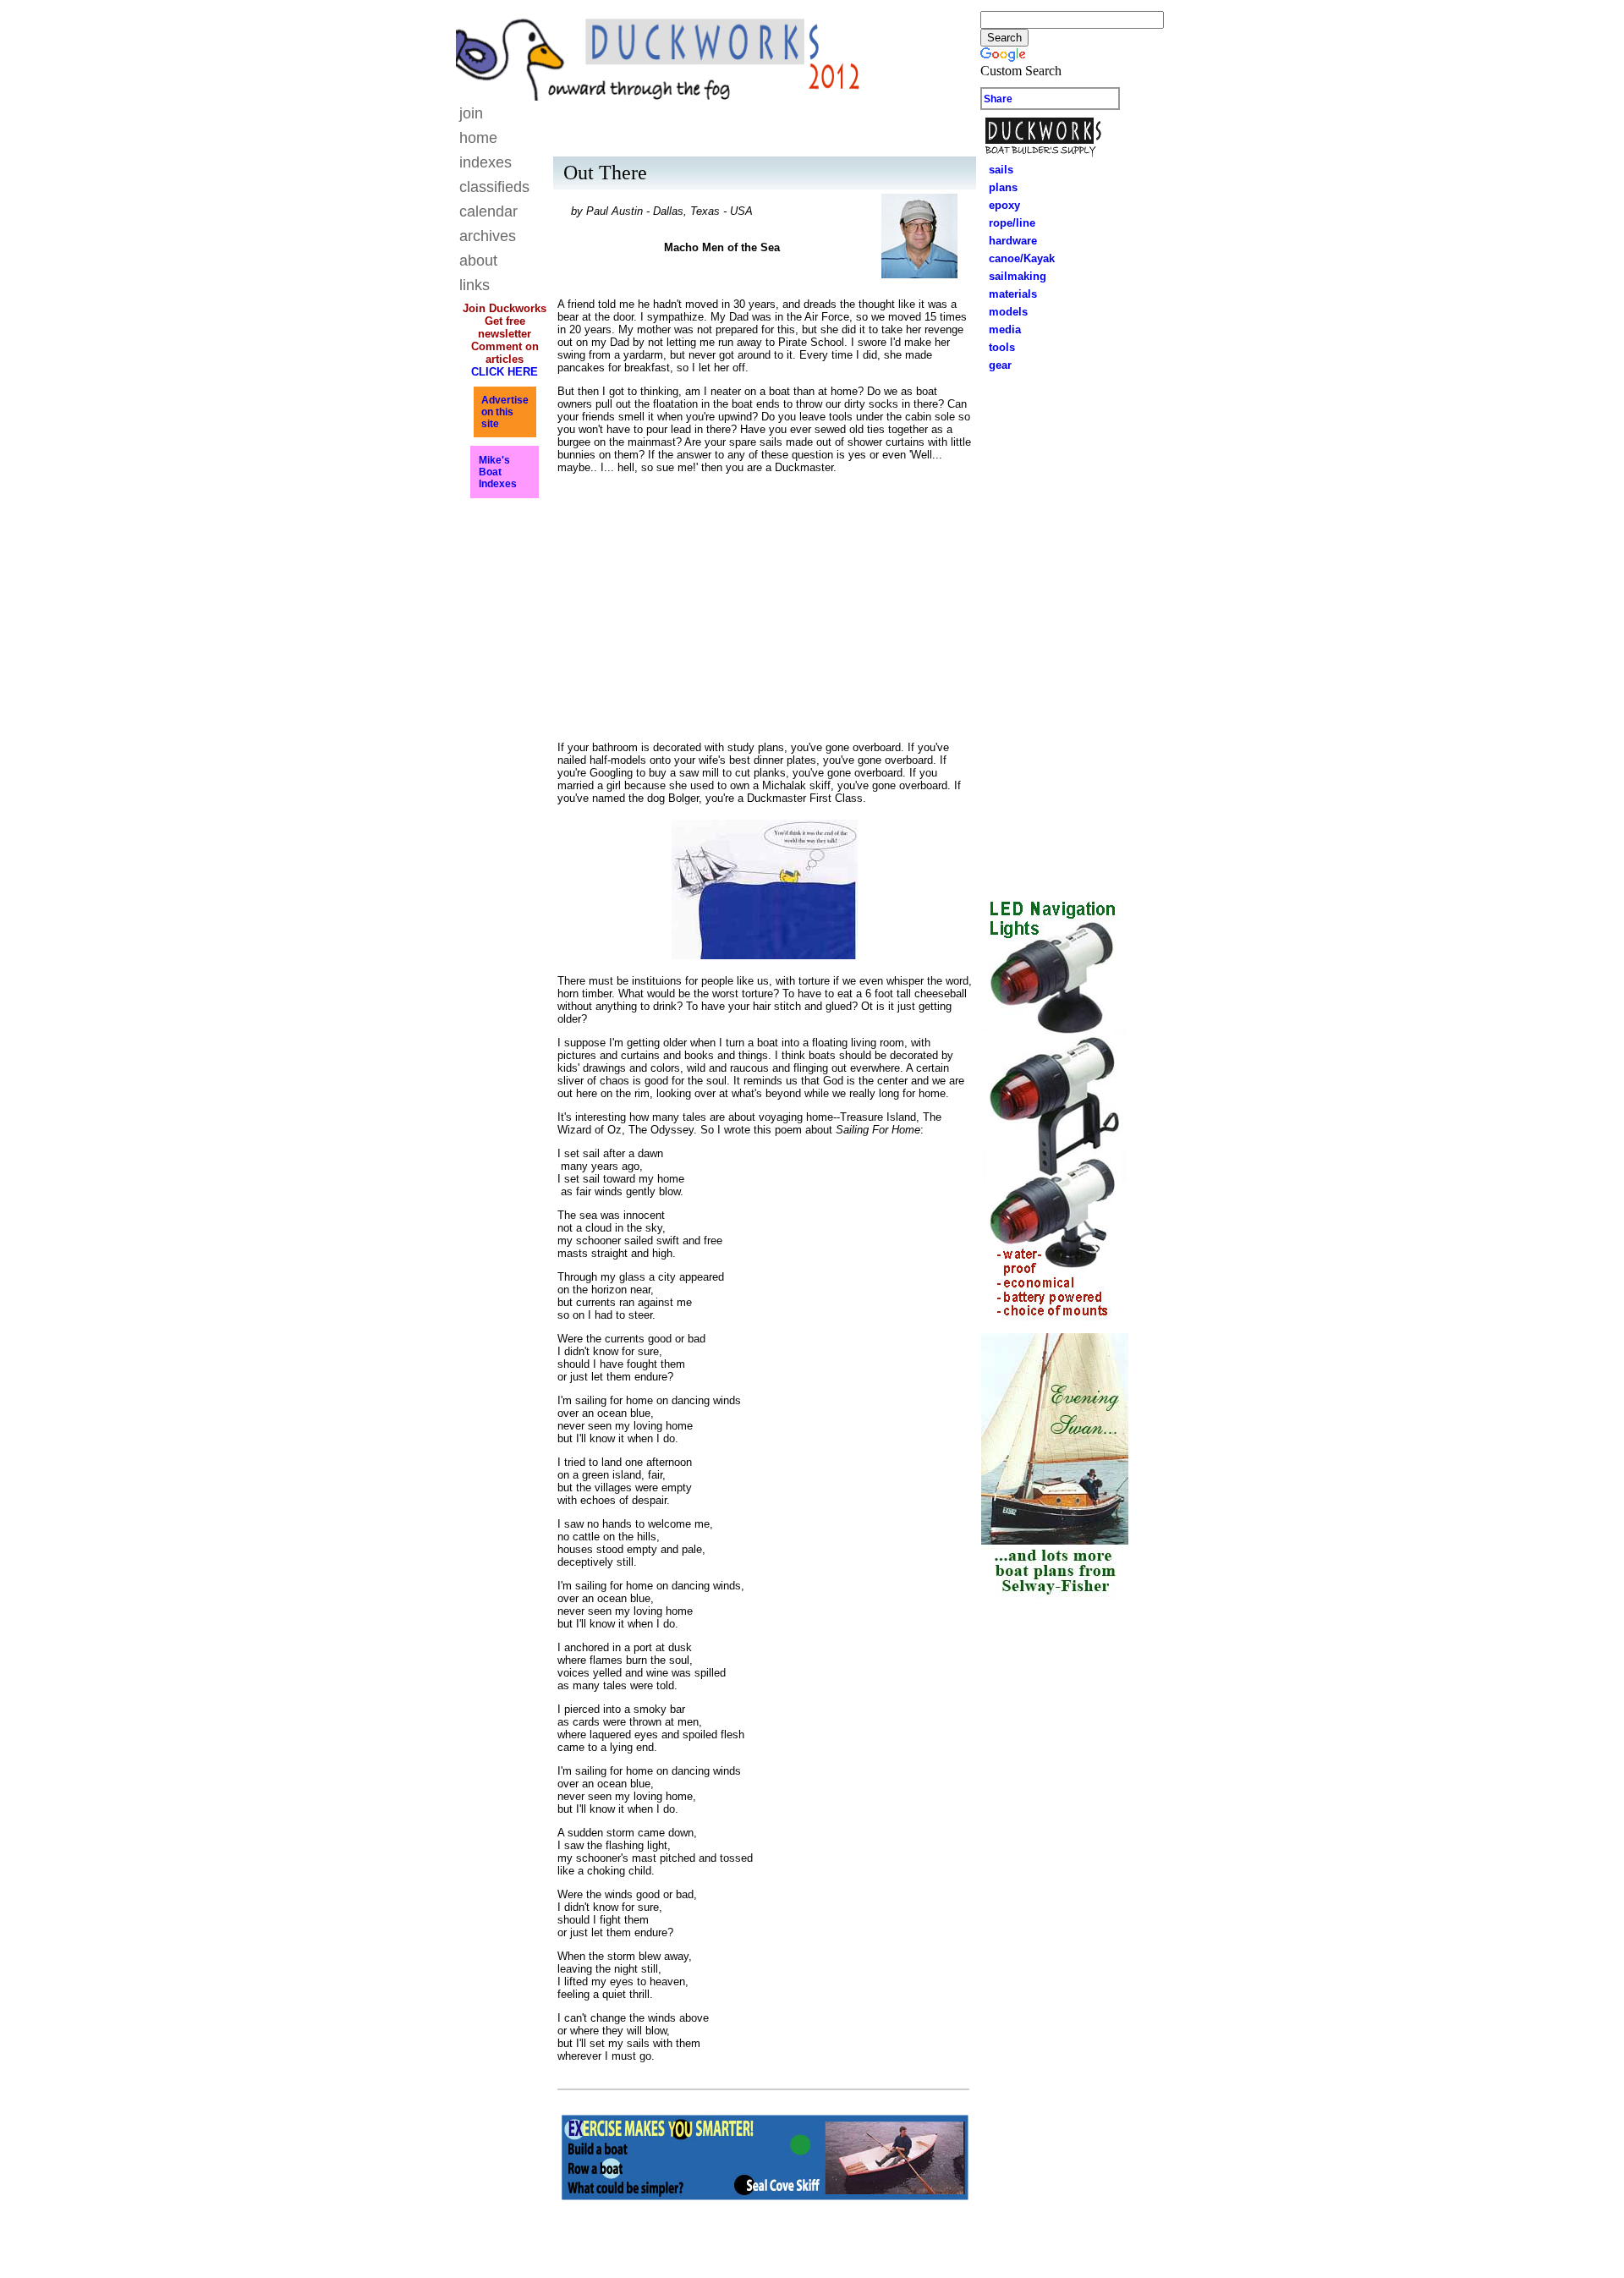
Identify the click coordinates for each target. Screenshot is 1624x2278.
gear (995, 365)
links (475, 285)
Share (998, 99)
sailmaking (1012, 276)
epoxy (999, 205)
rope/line (1012, 223)
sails (1001, 170)
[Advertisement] (1055, 630)
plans (998, 187)
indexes (486, 162)
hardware (1008, 241)
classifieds (494, 187)
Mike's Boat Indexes (498, 472)
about (478, 261)
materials (1008, 294)
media (1000, 329)
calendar (488, 211)
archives (488, 236)
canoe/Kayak (1017, 258)
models (1008, 312)
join (471, 113)
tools (997, 347)
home (478, 138)
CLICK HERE (505, 372)
